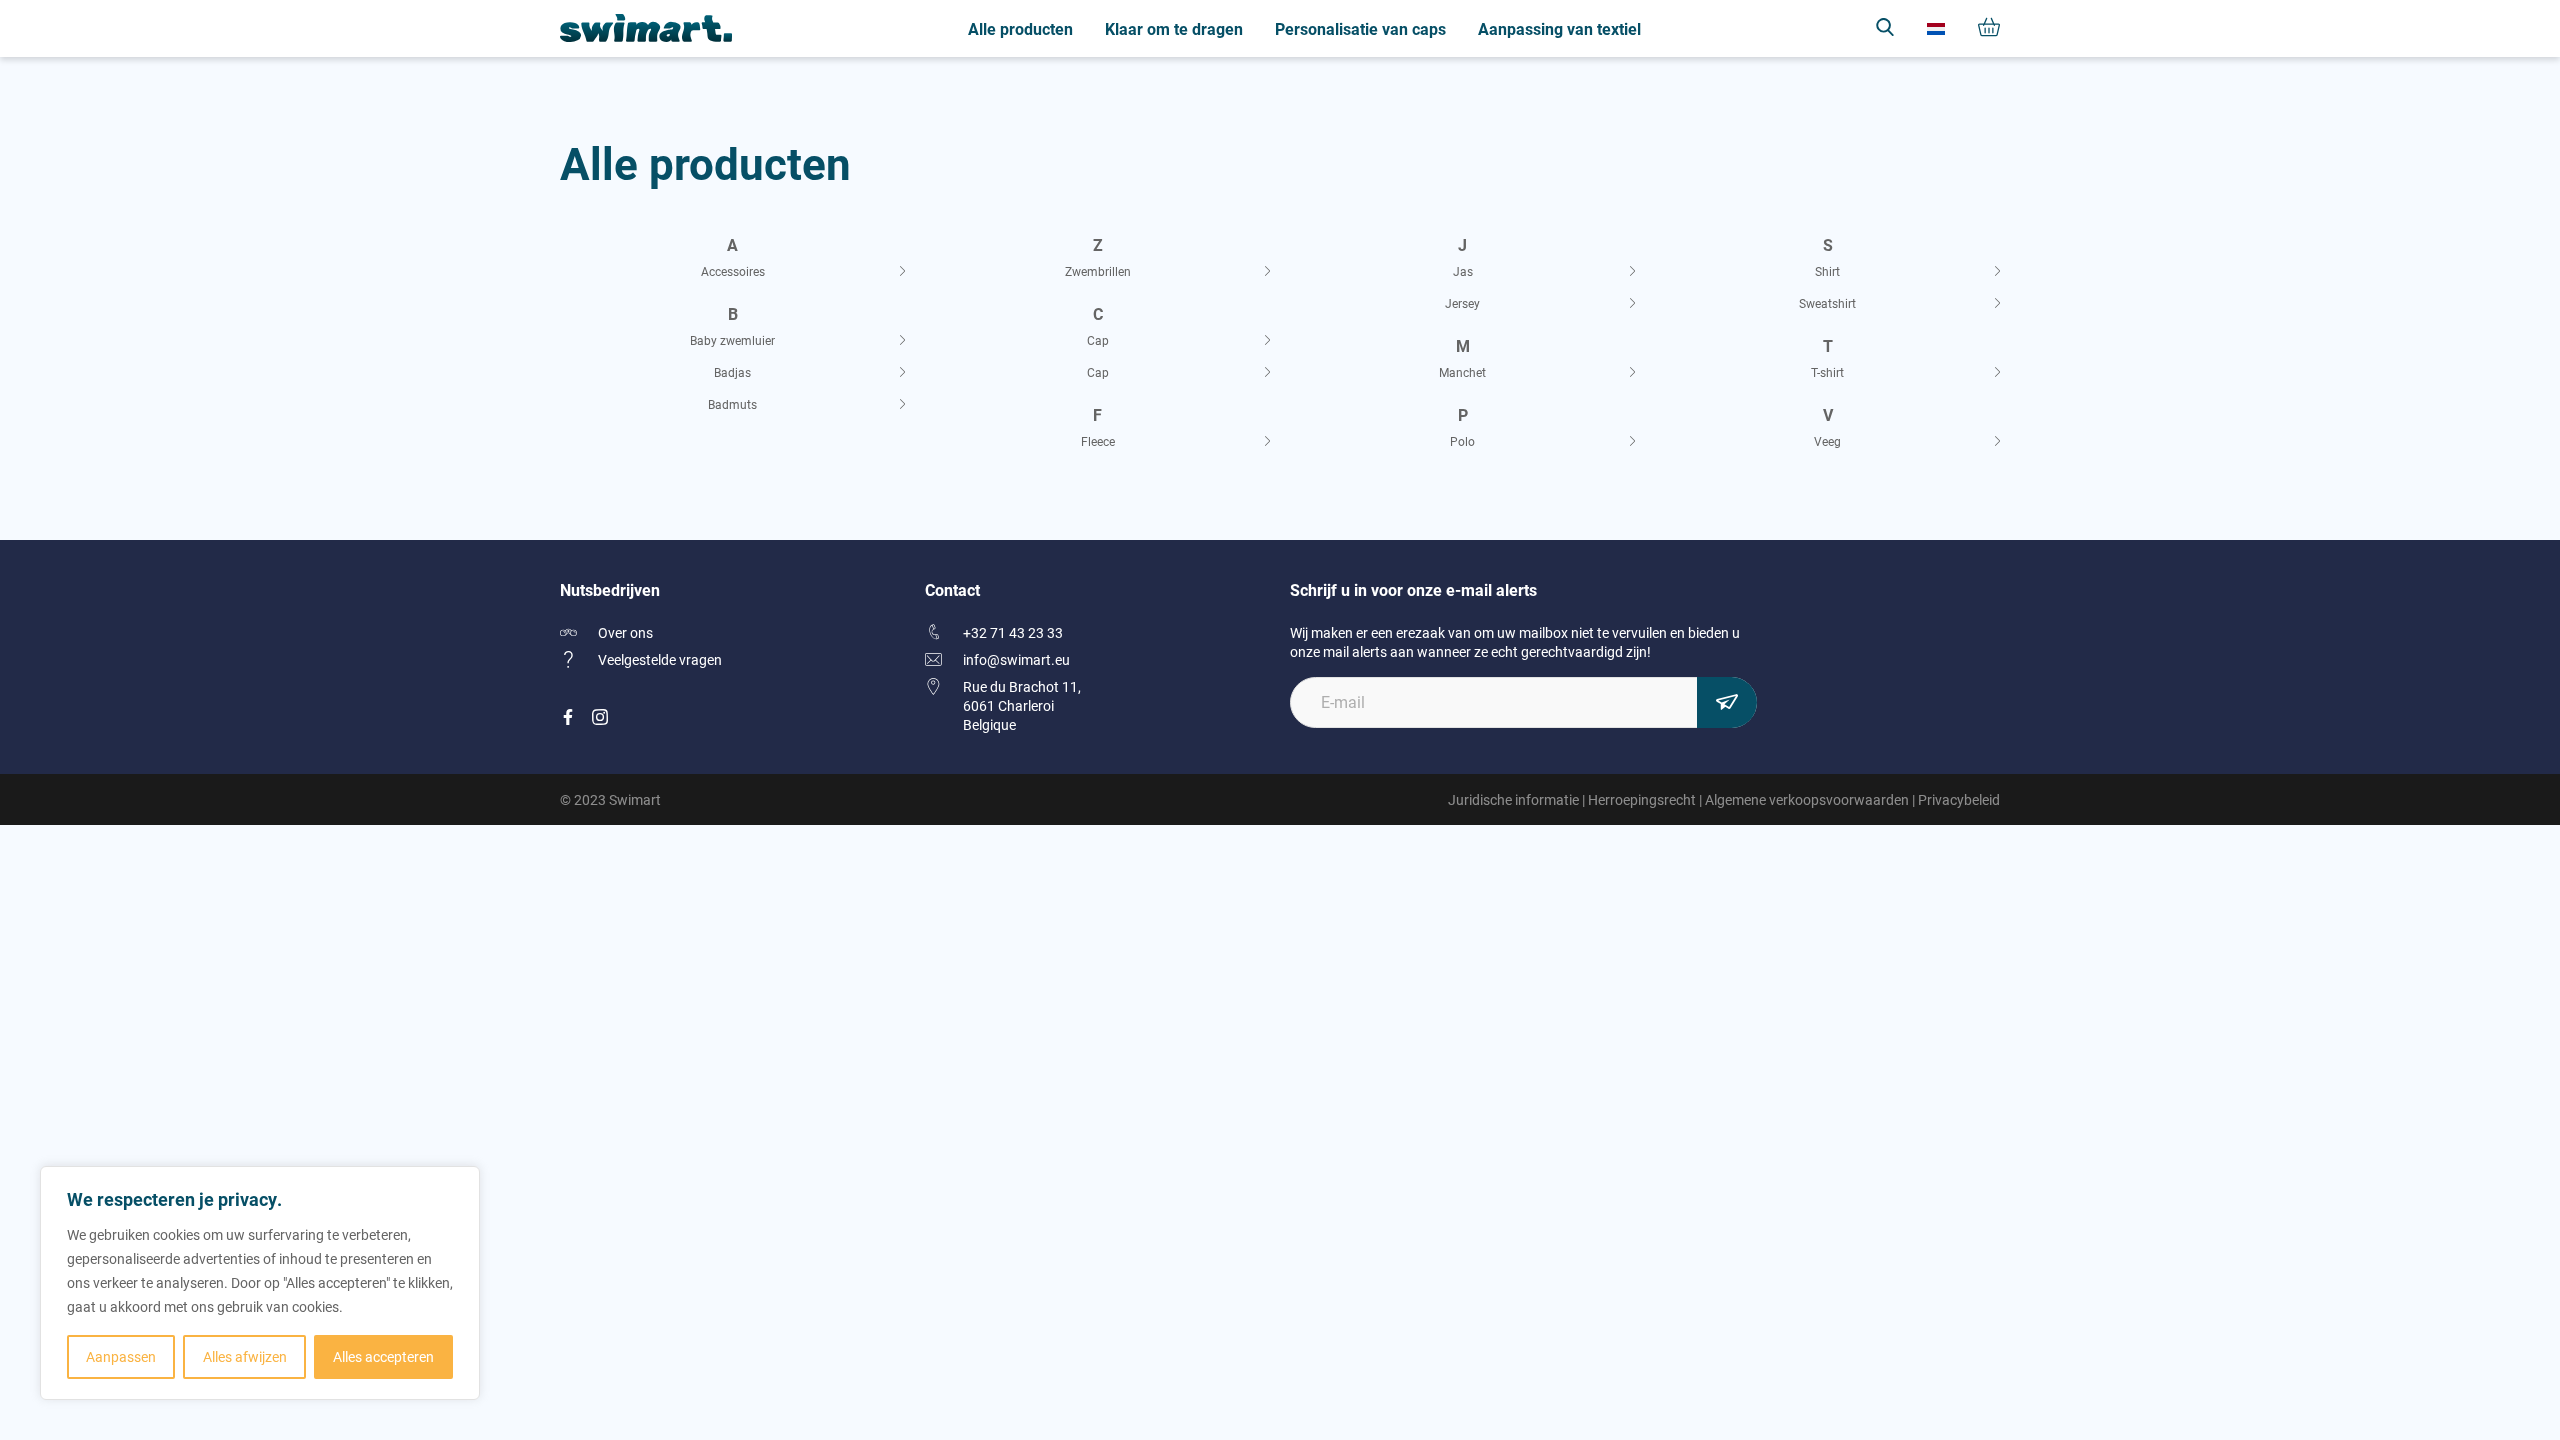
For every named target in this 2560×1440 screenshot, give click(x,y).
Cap (1098, 340)
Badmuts (732, 404)
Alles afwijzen (245, 1356)
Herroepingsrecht (1642, 799)
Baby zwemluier (732, 340)
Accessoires (733, 271)
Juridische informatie (1513, 799)
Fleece (1098, 441)
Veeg (1827, 441)
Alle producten (1020, 28)
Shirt (1827, 271)
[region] (260, 1283)
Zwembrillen (1098, 271)
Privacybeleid (1959, 799)
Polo (1462, 441)
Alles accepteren (383, 1356)
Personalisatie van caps (1360, 28)
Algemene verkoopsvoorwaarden (1807, 799)
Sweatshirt (1827, 303)
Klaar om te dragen (1174, 28)
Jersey (1462, 303)
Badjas (732, 372)
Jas (1463, 271)
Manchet (1462, 372)
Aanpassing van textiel (1559, 28)
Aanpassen (121, 1356)
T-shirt (1827, 372)
